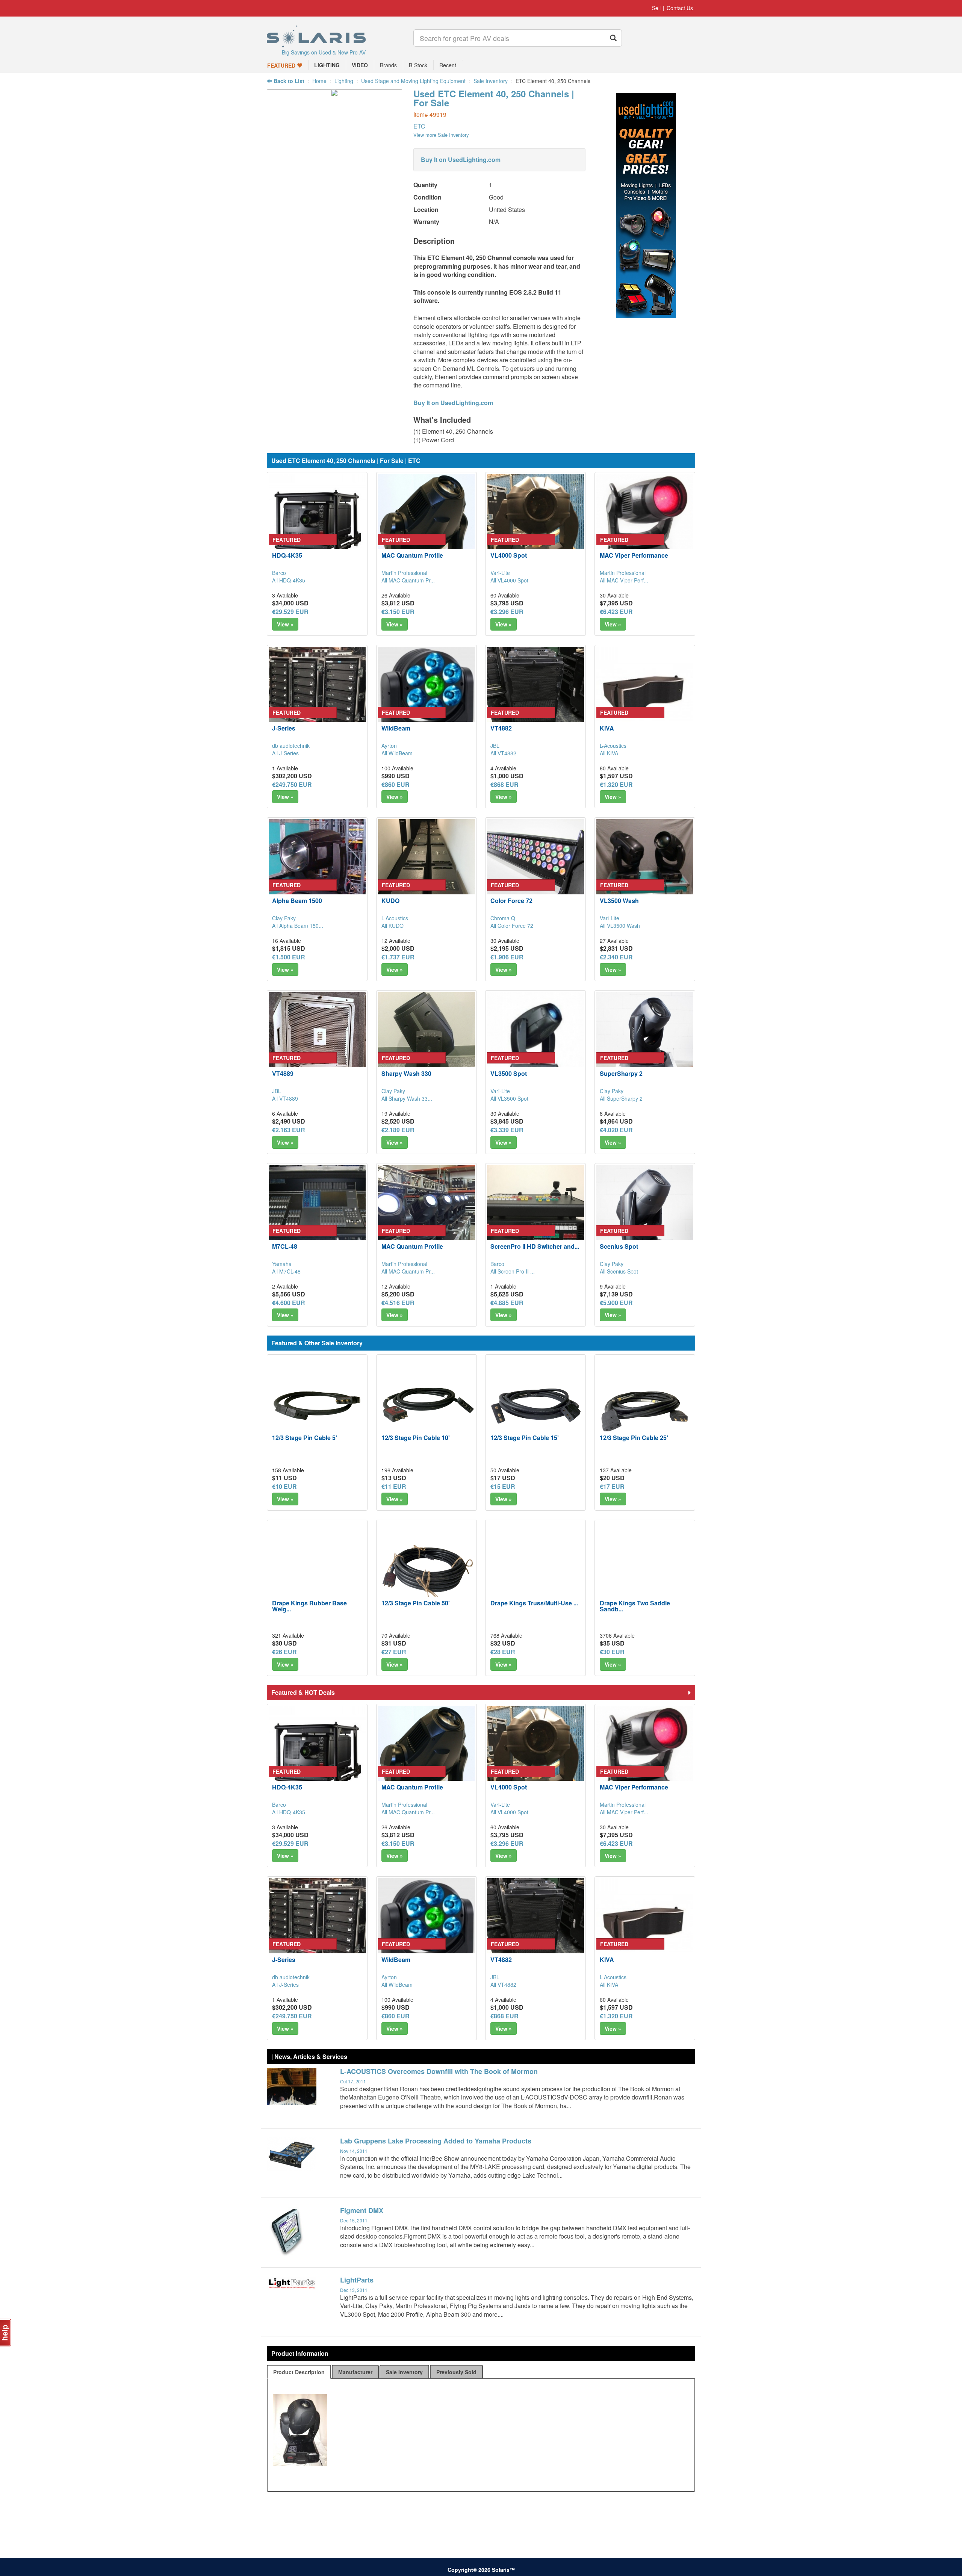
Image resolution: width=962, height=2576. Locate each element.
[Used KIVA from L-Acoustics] (645, 695)
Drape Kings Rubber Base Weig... (309, 1606)
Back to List (288, 81)
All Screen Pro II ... (513, 1271)
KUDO (390, 901)
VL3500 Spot (509, 1073)
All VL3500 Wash (620, 926)
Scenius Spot (619, 1246)
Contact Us (680, 8)
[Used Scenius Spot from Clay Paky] (645, 1213)
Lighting (344, 81)
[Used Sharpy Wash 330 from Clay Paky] (427, 1041)
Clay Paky (284, 918)
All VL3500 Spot (509, 1098)
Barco (279, 573)
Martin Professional (404, 573)
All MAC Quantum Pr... (408, 580)
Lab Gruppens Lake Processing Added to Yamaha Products (436, 2141)
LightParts (357, 2280)
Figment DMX (362, 2210)
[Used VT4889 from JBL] (317, 1041)
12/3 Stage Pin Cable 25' (634, 1438)
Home (319, 81)
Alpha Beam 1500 (297, 901)
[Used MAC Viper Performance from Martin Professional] (645, 522)
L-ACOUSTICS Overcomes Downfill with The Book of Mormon (439, 2071)
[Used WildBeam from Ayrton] (427, 695)
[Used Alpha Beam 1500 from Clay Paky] (317, 868)
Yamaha (282, 1264)
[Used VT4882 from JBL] (535, 695)
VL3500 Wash (619, 901)
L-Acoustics (613, 746)
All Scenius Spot (619, 1271)
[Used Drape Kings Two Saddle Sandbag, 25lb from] (645, 1570)
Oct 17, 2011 (353, 2081)
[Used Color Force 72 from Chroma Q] (535, 868)
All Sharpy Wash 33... (407, 1098)
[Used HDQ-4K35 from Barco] (317, 522)
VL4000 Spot (509, 555)
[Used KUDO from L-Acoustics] (427, 868)
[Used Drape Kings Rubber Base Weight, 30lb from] (317, 1570)
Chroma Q (503, 918)
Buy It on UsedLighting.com (461, 160)
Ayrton (389, 746)
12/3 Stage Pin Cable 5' (305, 1438)
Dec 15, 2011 (354, 2220)
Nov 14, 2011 (354, 2151)
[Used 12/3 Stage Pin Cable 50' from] (427, 1570)
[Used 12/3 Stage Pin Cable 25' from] (645, 1405)
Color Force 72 (511, 901)
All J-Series (285, 753)
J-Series (284, 728)
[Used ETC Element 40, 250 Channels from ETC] (334, 92)
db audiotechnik (291, 746)
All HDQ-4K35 (289, 580)
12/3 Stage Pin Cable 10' (416, 1438)
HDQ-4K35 (287, 555)
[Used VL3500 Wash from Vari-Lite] (645, 868)
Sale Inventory (491, 81)
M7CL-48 (285, 1246)
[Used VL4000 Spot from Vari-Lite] (535, 522)
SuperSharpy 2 (621, 1073)
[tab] (299, 2372)
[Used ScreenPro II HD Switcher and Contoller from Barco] (535, 1213)
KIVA (607, 728)
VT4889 (283, 1073)
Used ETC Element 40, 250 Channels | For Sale (494, 98)
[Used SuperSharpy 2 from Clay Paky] (645, 1041)
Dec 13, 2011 (354, 2290)
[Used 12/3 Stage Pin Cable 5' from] (317, 1405)
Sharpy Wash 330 (406, 1073)
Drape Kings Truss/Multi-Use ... (534, 1603)
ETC (419, 126)
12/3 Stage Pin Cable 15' (525, 1438)
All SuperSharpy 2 (621, 1098)
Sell (656, 8)
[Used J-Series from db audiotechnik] (317, 695)
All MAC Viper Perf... (624, 580)
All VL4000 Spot (509, 580)
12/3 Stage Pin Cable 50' (416, 1603)
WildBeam (396, 728)
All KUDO (393, 926)
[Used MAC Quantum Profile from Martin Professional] (427, 522)
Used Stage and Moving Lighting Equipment (413, 81)
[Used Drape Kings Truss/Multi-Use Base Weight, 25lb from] (535, 1570)
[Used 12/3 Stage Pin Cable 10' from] (427, 1405)
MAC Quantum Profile (412, 555)
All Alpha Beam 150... (298, 926)
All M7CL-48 (286, 1271)
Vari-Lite (500, 573)
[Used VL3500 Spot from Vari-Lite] (535, 1041)
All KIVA (609, 753)
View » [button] (285, 624)
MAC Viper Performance (634, 555)
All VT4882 (503, 753)
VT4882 (501, 728)
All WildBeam (397, 753)
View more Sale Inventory (441, 135)
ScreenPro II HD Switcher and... (535, 1246)
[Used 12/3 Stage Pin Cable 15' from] (535, 1405)
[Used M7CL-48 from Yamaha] (317, 1213)
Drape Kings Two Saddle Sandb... (635, 1606)
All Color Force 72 (512, 926)
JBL (495, 746)
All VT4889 (285, 1098)
